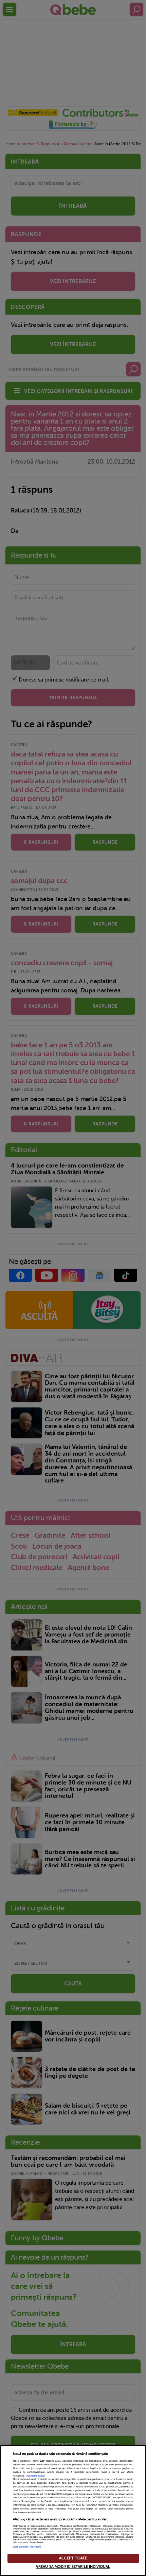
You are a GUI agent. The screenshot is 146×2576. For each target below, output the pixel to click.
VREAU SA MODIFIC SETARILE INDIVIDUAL (73, 2567)
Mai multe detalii (36, 2476)
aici (73, 2498)
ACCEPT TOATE (73, 2558)
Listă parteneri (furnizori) (27, 2547)
